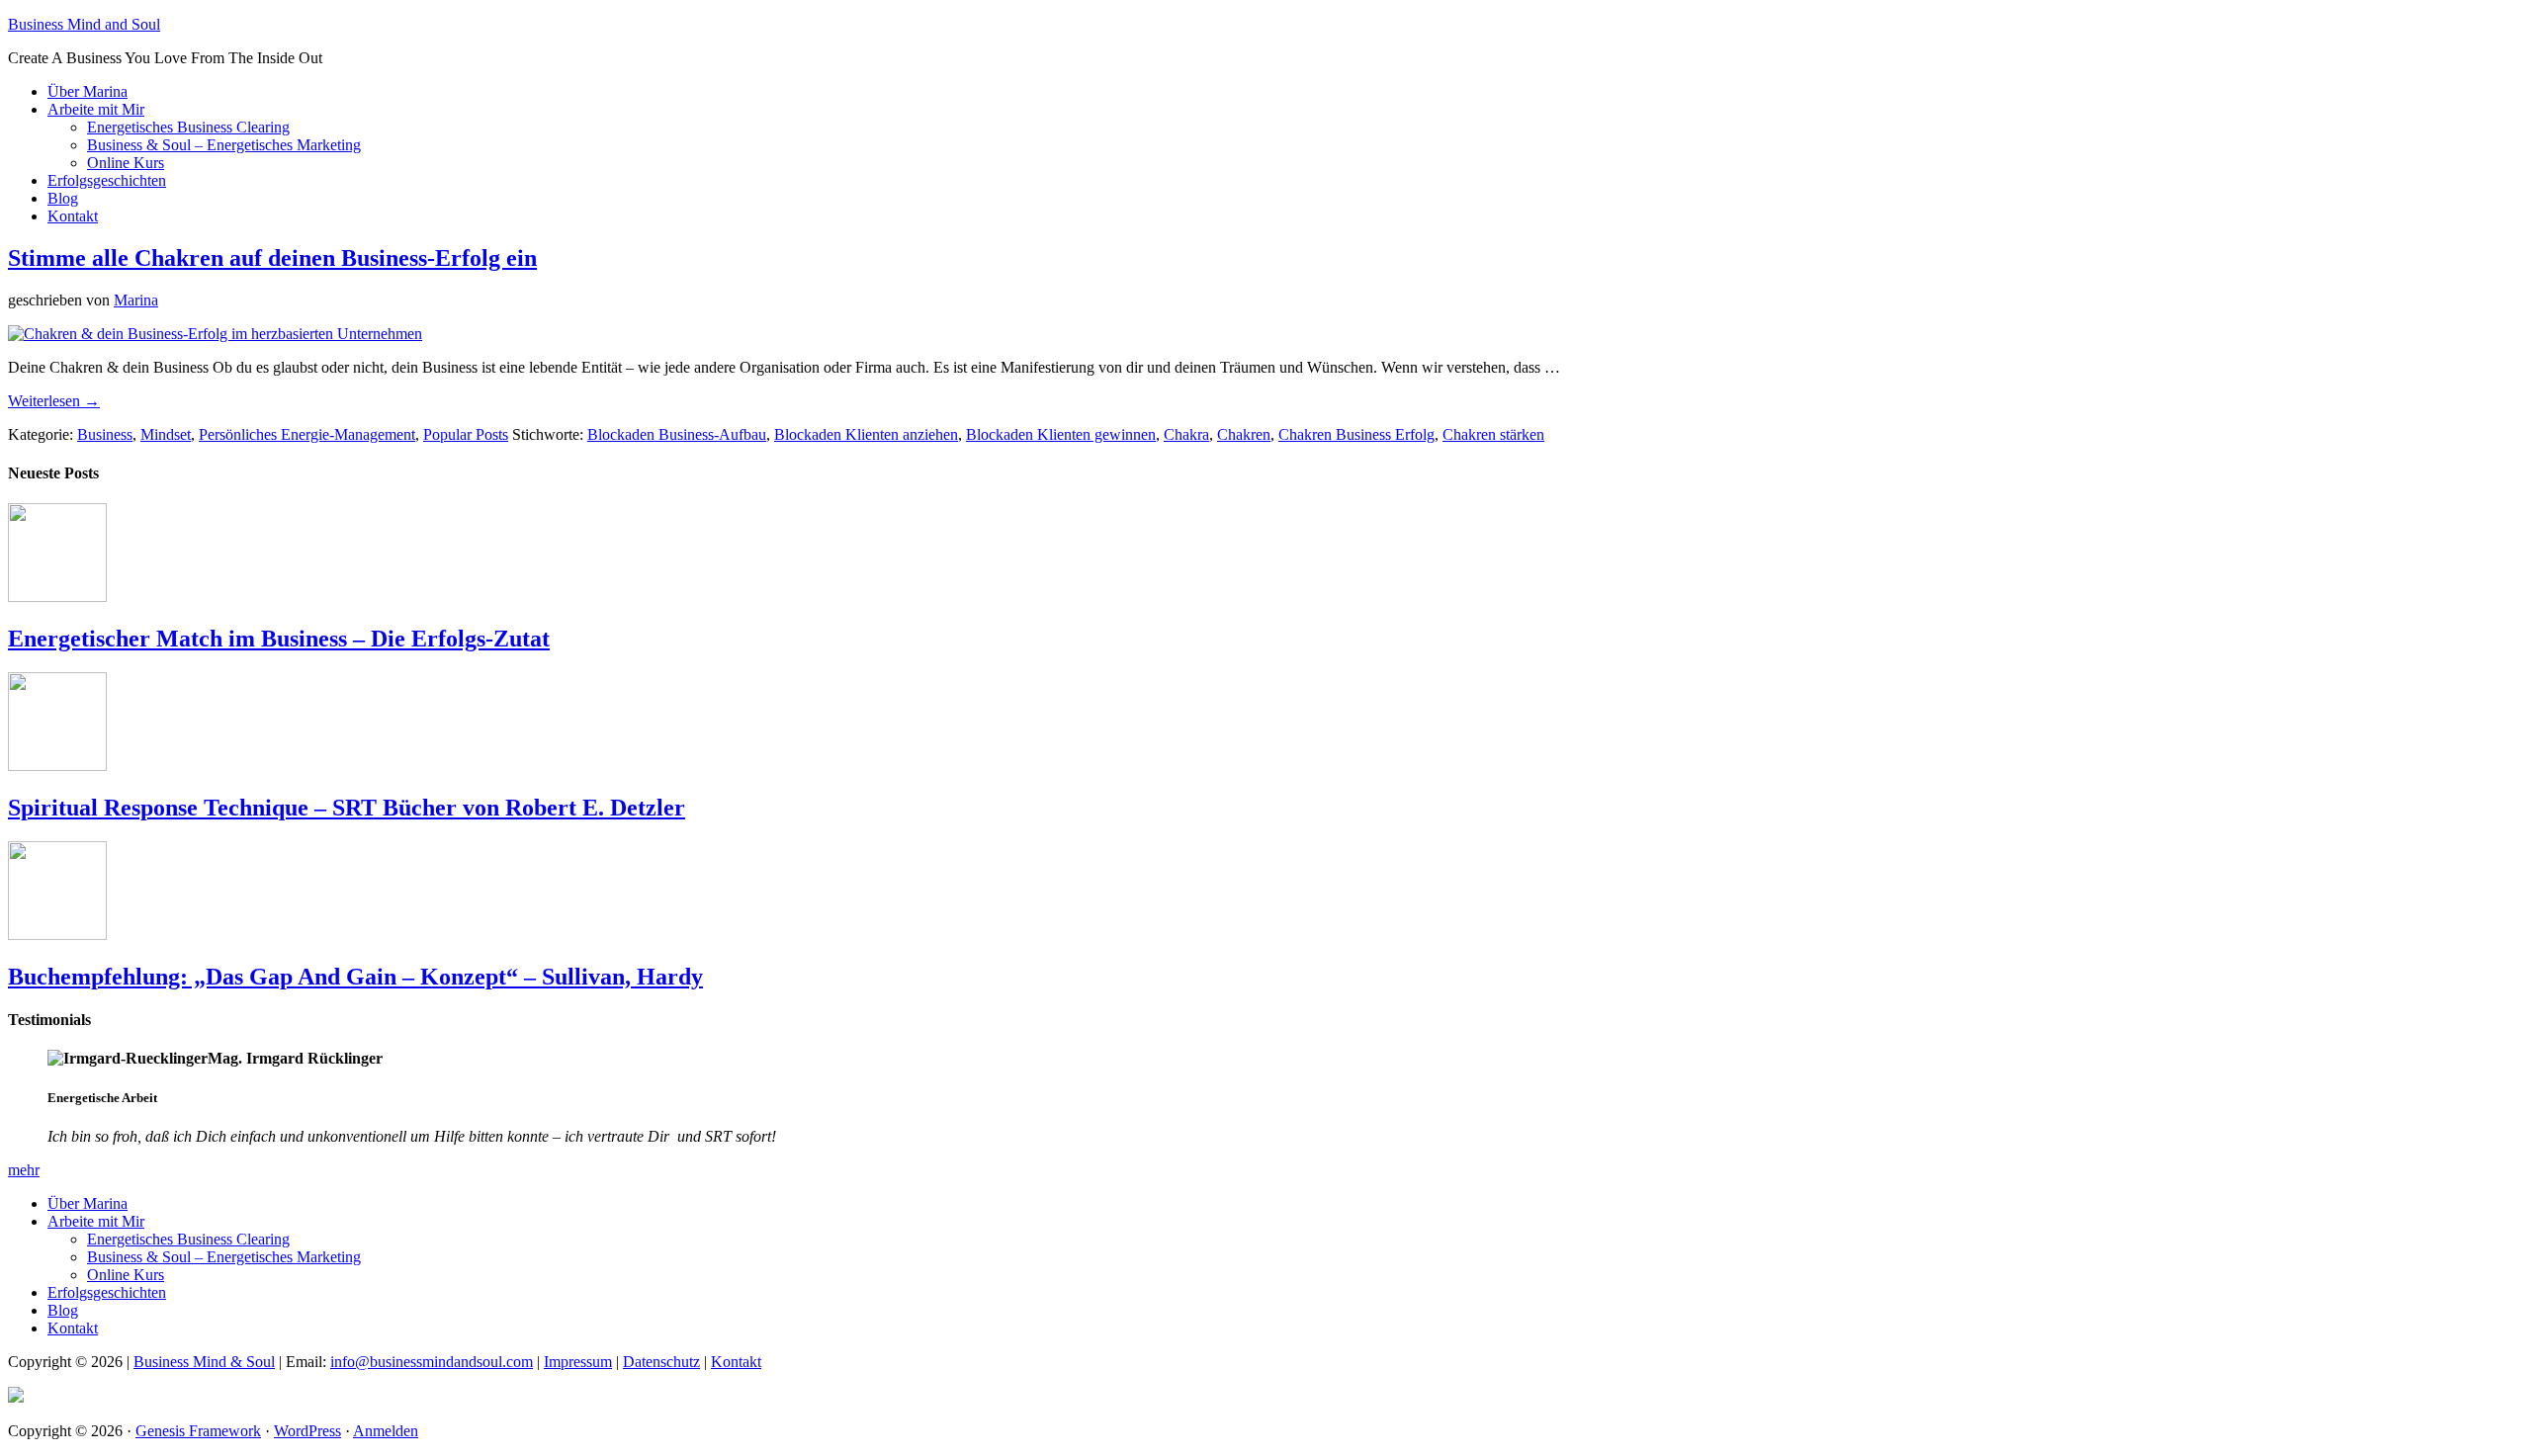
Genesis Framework (198, 1431)
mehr (24, 1170)
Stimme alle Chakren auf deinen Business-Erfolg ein (272, 258)
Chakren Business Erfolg (1356, 434)
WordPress (307, 1431)
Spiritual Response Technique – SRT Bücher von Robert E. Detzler (347, 808)
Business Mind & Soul (204, 1362)
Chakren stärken (1493, 434)
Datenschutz (661, 1362)
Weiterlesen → (54, 401)
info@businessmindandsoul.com (432, 1362)
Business (105, 434)
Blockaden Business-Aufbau (677, 434)
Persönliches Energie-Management (307, 434)
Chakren (1244, 434)
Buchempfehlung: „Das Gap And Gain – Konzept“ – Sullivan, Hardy (355, 977)
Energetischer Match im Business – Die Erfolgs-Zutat (279, 639)
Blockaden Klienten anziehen (866, 434)
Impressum (578, 1362)
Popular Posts (466, 434)
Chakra (1186, 434)
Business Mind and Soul (84, 24)
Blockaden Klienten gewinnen (1061, 434)
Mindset (166, 434)
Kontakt (736, 1362)
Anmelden (386, 1431)
